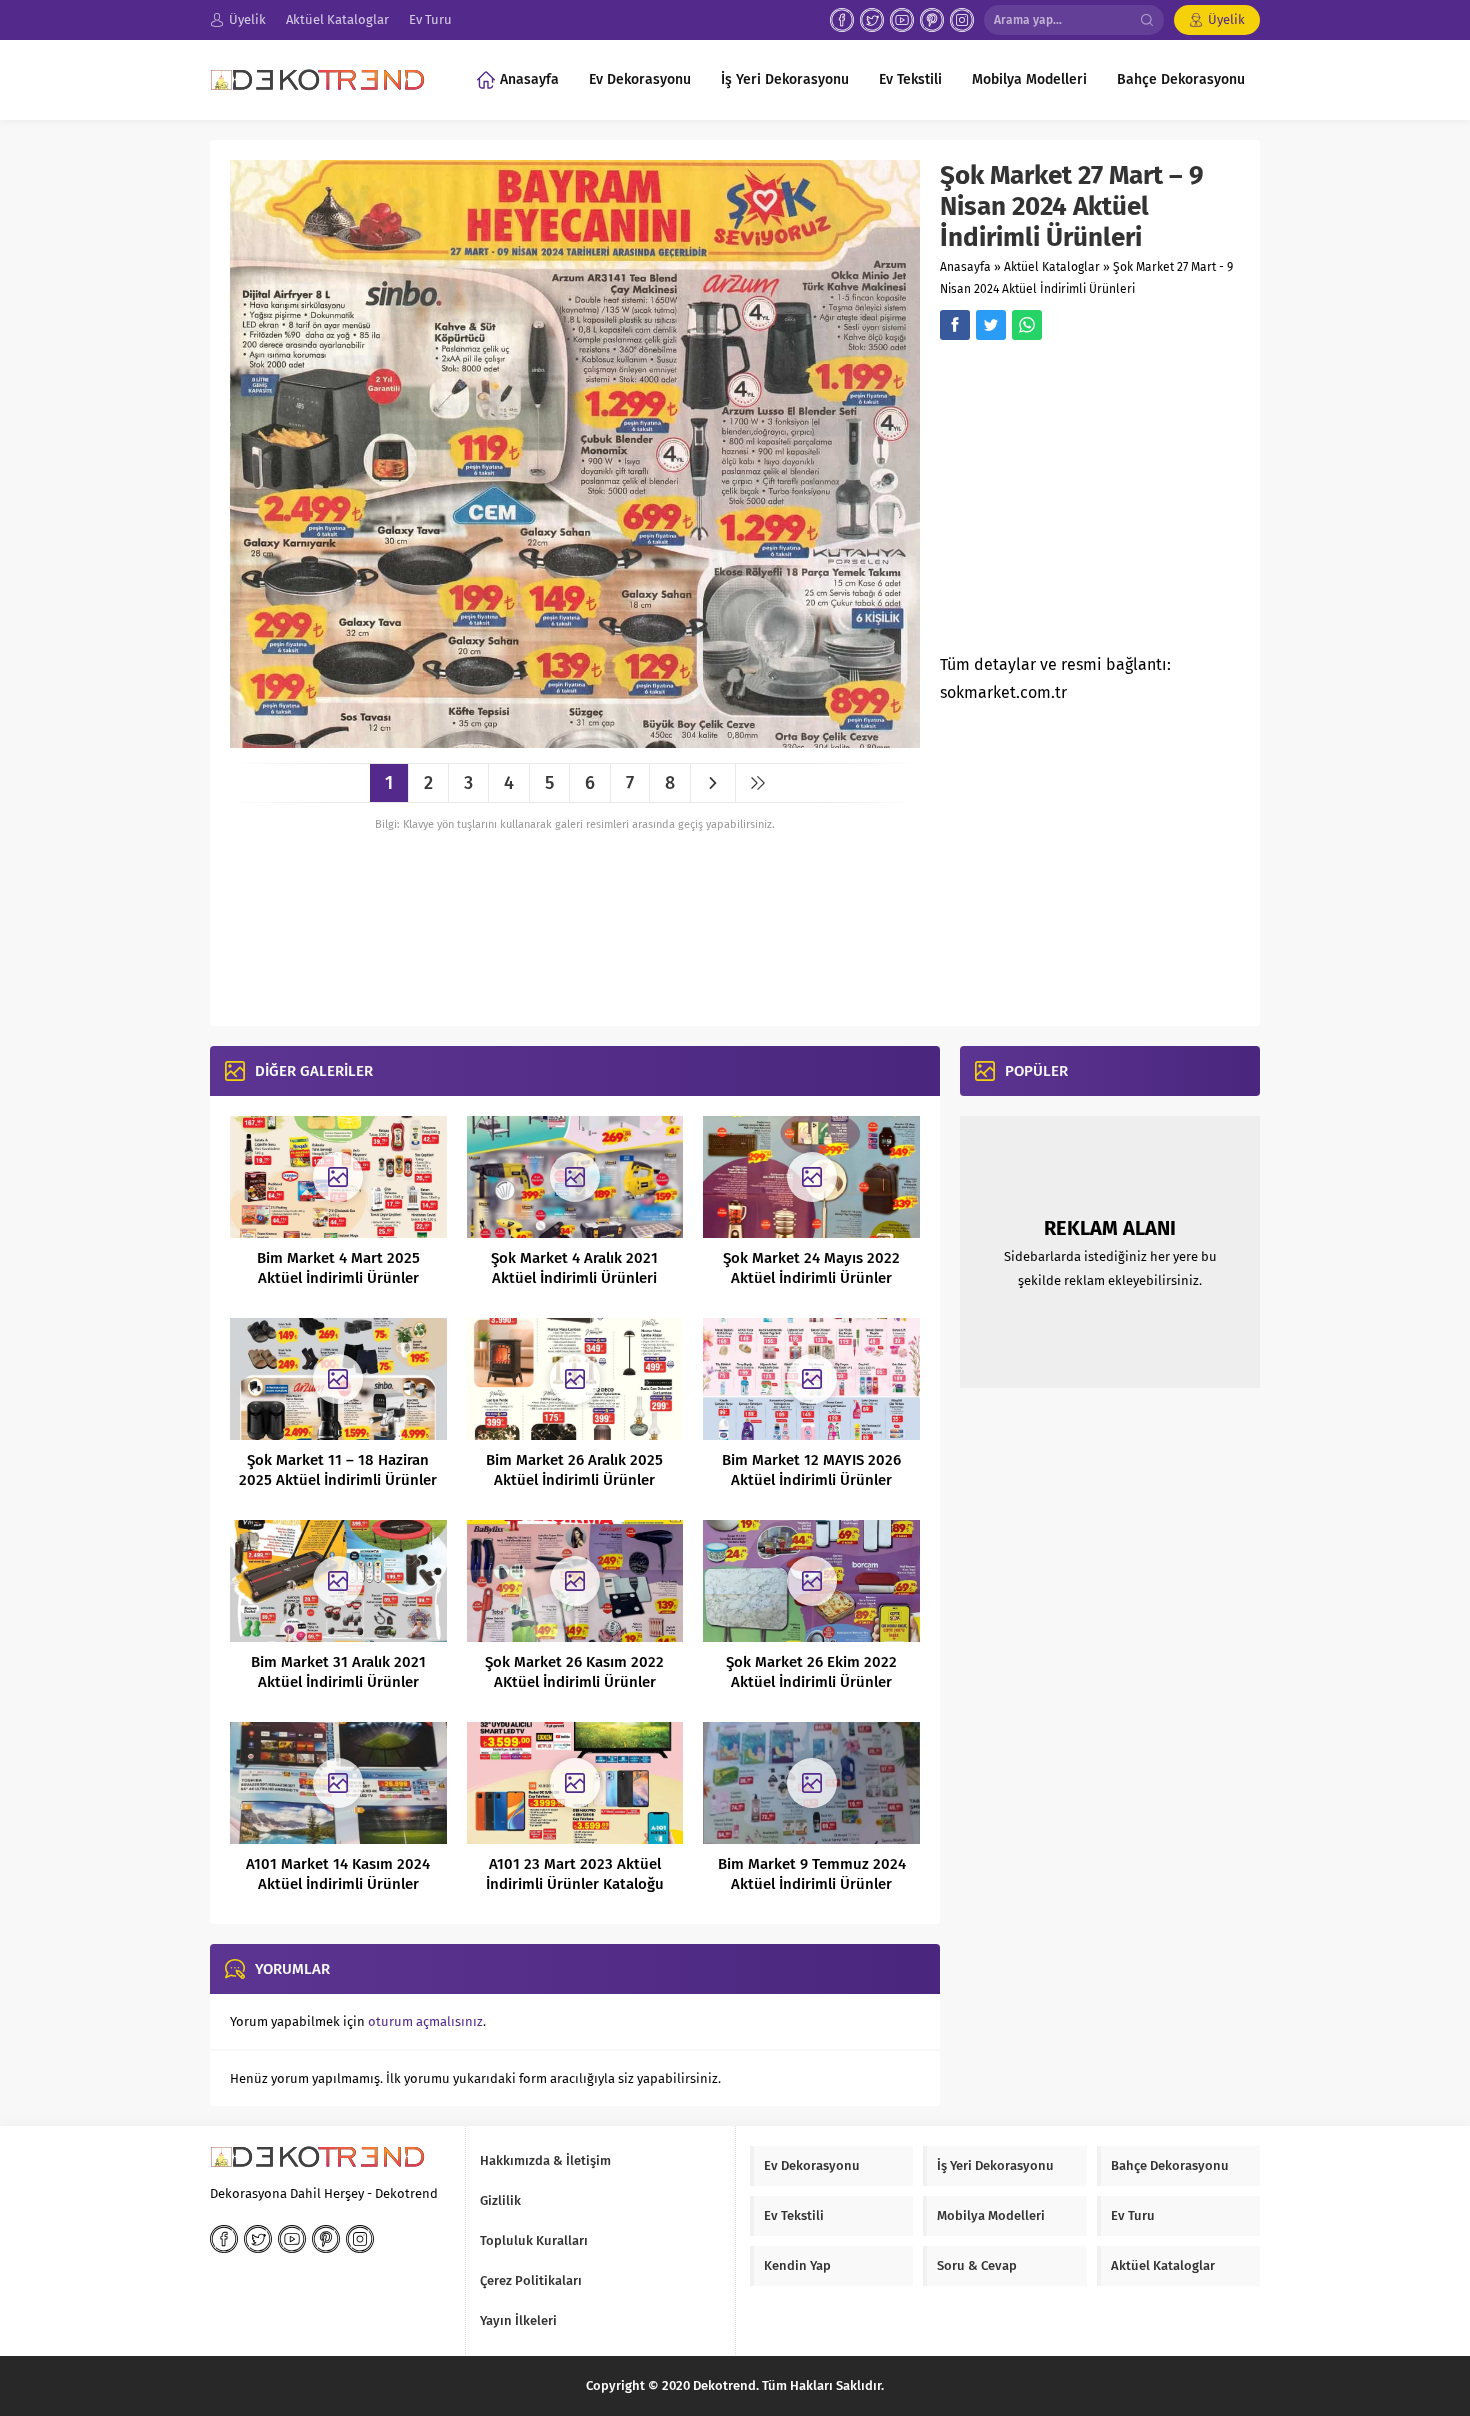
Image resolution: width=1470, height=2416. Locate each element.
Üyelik (1226, 19)
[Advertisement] (1108, 503)
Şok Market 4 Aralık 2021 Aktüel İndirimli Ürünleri (574, 1268)
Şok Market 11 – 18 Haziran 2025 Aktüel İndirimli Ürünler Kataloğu (338, 1480)
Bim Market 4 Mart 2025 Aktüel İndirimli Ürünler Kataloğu (338, 1278)
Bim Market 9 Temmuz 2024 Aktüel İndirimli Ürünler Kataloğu (812, 1884)
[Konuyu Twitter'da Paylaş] (991, 325)
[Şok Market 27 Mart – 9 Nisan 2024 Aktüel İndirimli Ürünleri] (575, 740)
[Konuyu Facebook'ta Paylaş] (955, 325)
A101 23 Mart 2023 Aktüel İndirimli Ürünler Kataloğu (575, 1874)
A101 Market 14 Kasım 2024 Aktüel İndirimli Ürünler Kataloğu (338, 1884)
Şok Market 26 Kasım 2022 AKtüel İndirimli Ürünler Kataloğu (574, 1682)
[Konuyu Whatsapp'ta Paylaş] (1027, 325)
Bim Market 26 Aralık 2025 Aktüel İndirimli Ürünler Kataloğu (574, 1480)
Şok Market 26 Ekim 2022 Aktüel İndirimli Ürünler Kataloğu (811, 1682)
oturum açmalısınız (425, 2021)
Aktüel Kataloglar (1052, 267)
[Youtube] (902, 20)
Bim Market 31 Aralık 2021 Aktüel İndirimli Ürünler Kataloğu (338, 1682)
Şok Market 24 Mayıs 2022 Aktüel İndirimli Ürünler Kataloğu (811, 1278)
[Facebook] (842, 20)
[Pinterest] (932, 20)
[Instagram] (962, 20)
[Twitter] (872, 20)
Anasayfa (965, 267)
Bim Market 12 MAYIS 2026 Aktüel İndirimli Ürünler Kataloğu (811, 1480)
